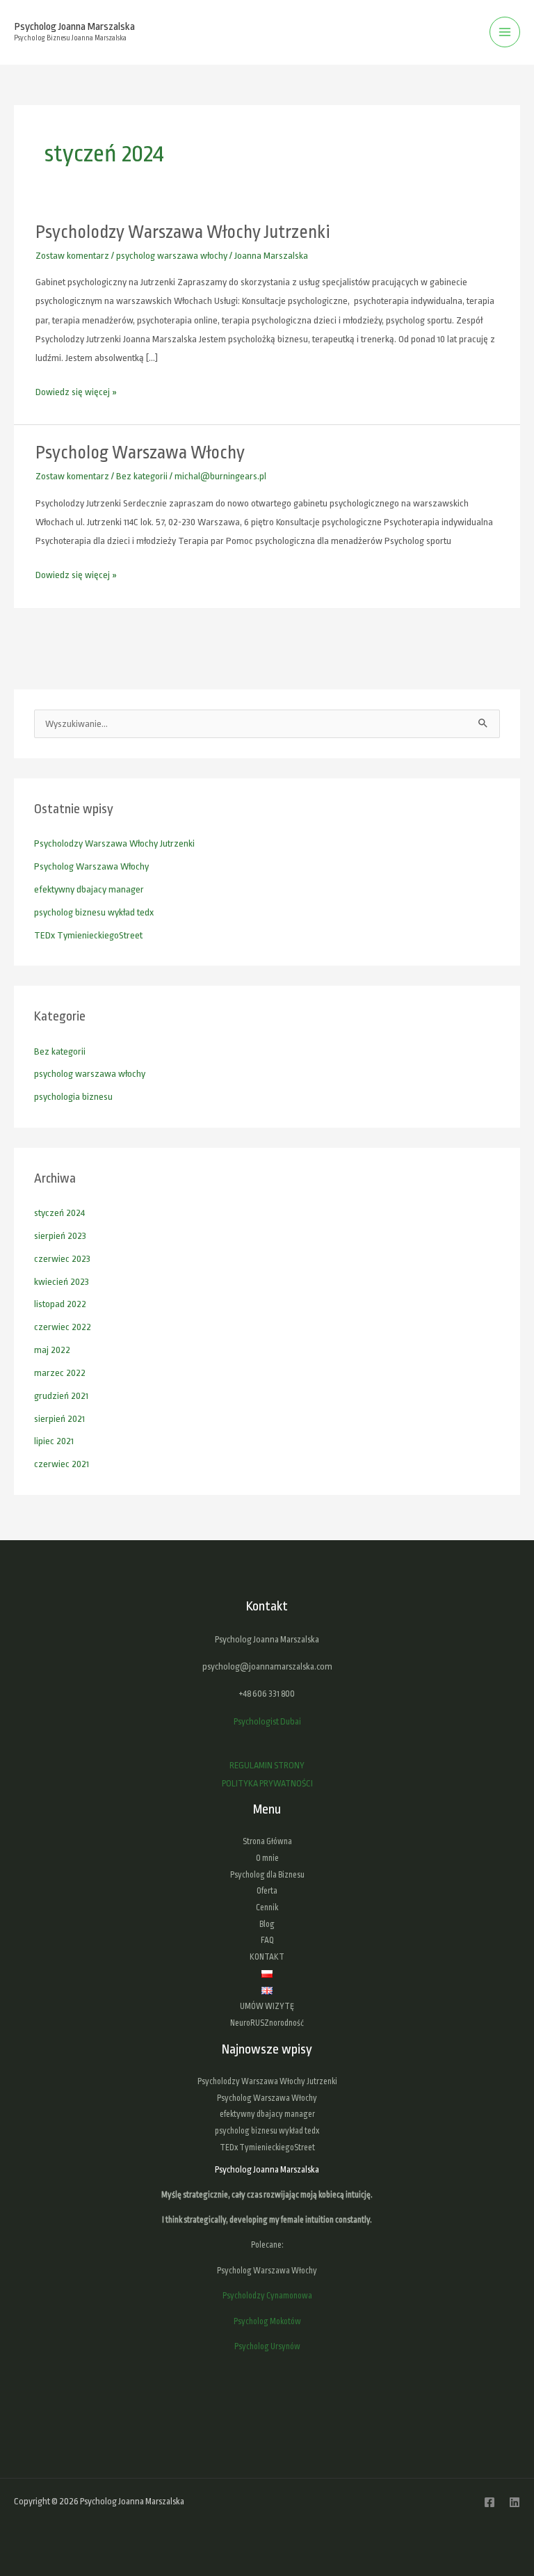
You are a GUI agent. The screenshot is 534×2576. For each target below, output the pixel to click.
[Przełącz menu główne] (505, 32)
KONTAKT (267, 1957)
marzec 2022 (60, 1373)
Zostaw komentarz (72, 256)
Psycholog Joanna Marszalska (74, 26)
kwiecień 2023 (62, 1282)
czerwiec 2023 (62, 1259)
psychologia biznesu (73, 1097)
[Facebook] (489, 2502)
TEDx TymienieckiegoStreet (88, 935)
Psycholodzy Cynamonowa (267, 2296)
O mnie (267, 1858)
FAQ (267, 1940)
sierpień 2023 (60, 1236)
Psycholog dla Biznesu (267, 1875)
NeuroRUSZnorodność (267, 2023)
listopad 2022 (60, 1304)
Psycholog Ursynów (267, 2346)
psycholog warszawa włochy (172, 256)
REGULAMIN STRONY (267, 1765)
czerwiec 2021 (62, 1464)
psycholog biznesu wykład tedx (94, 912)
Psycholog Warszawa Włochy (140, 453)
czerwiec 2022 (63, 1327)
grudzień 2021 (61, 1396)
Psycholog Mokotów (267, 2321)
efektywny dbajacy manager (89, 889)
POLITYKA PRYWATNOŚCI (267, 1783)
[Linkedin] (515, 2502)
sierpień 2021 (59, 1419)
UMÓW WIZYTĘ (267, 2006)
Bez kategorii (142, 476)
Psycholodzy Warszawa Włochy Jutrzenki (183, 232)
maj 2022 (52, 1350)
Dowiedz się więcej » (76, 390)
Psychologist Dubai (267, 1721)
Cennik (267, 1907)
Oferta (267, 1891)
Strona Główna (267, 1841)
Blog (267, 1924)
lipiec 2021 (54, 1441)
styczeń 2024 (59, 1213)
